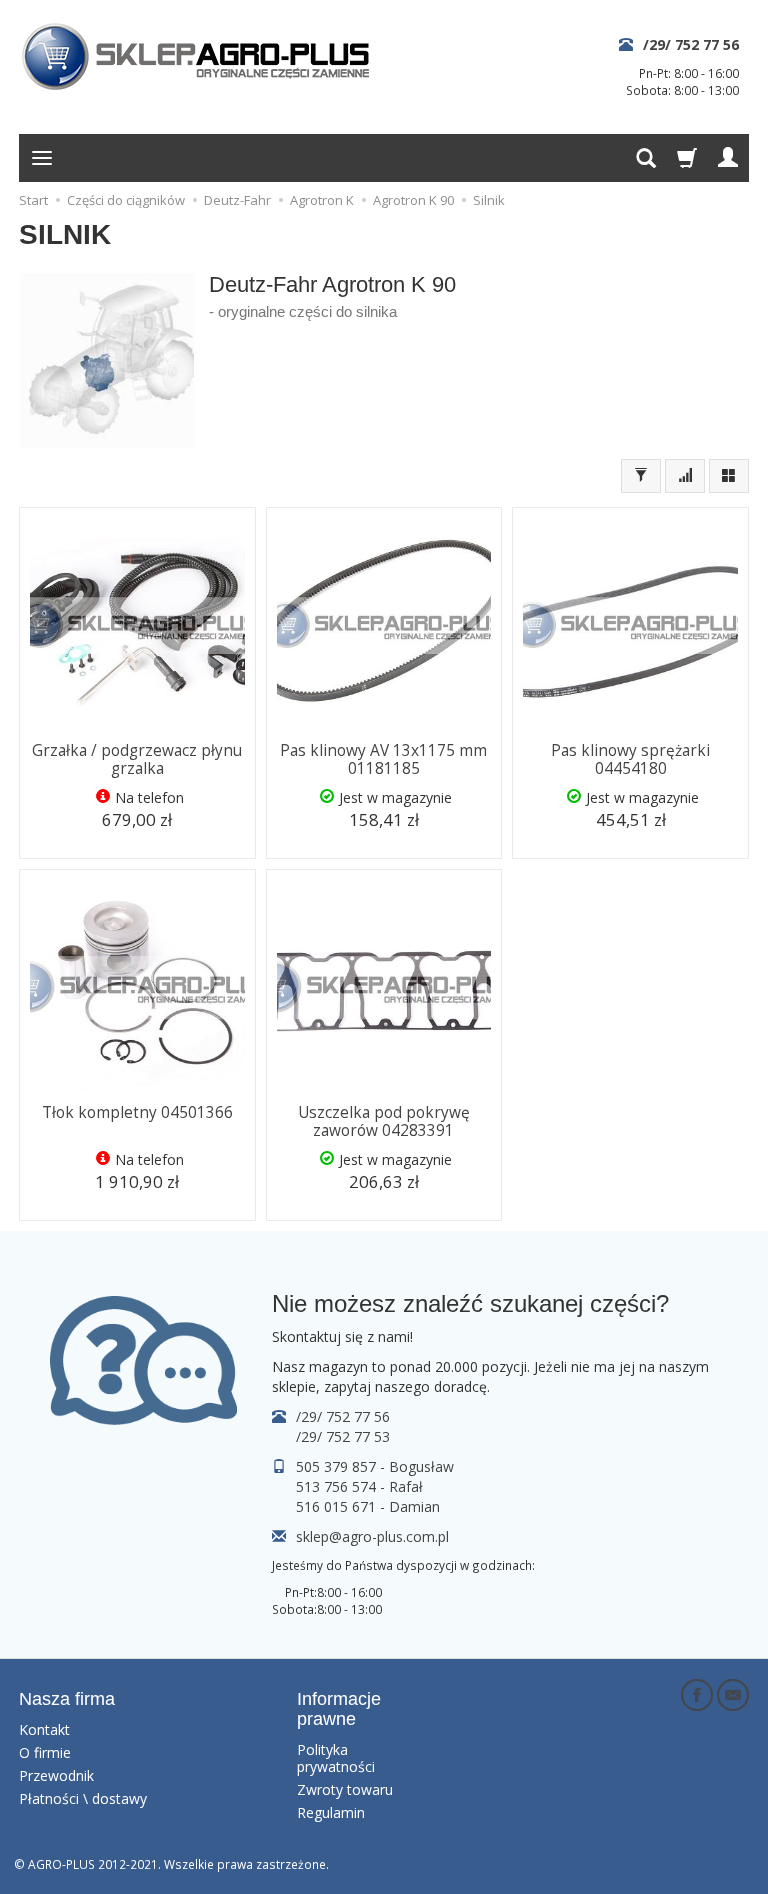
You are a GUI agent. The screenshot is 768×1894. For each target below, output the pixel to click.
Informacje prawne (339, 1709)
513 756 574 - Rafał (359, 1486)
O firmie (45, 1752)
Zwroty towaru (345, 1789)
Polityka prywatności (336, 1758)
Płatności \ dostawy (83, 1798)
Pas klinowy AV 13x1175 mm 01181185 (383, 759)
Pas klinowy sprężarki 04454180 (630, 759)
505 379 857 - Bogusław (375, 1466)
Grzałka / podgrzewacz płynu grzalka (137, 759)
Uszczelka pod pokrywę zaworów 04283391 (384, 1121)
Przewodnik (56, 1775)
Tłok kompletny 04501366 (137, 1112)
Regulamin (331, 1812)
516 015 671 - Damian (368, 1506)
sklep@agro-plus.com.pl (372, 1536)
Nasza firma (67, 1699)
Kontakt (44, 1729)
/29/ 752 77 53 (343, 1436)
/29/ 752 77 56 (691, 44)
